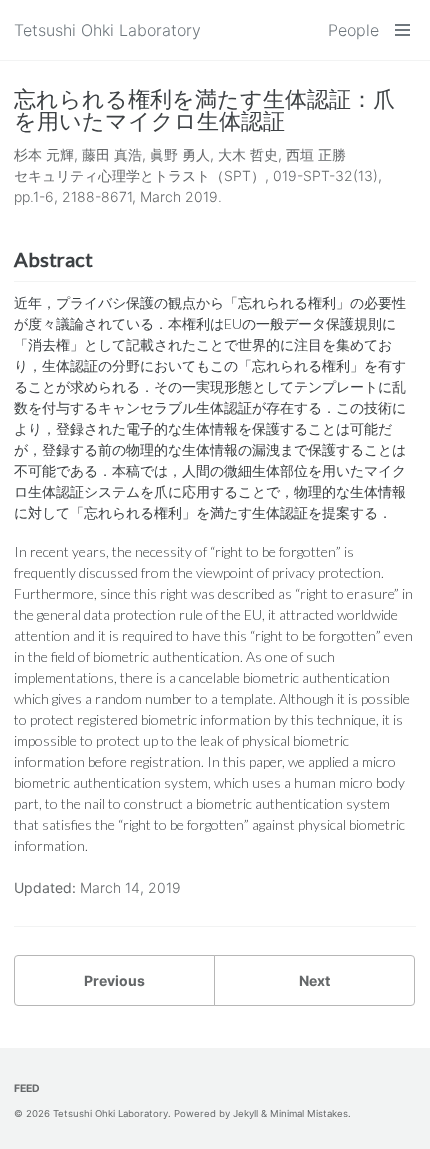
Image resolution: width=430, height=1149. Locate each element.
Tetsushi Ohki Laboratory (107, 30)
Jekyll (245, 1113)
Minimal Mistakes (309, 1113)
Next (314, 980)
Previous (114, 980)
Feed (27, 1088)
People (353, 30)
